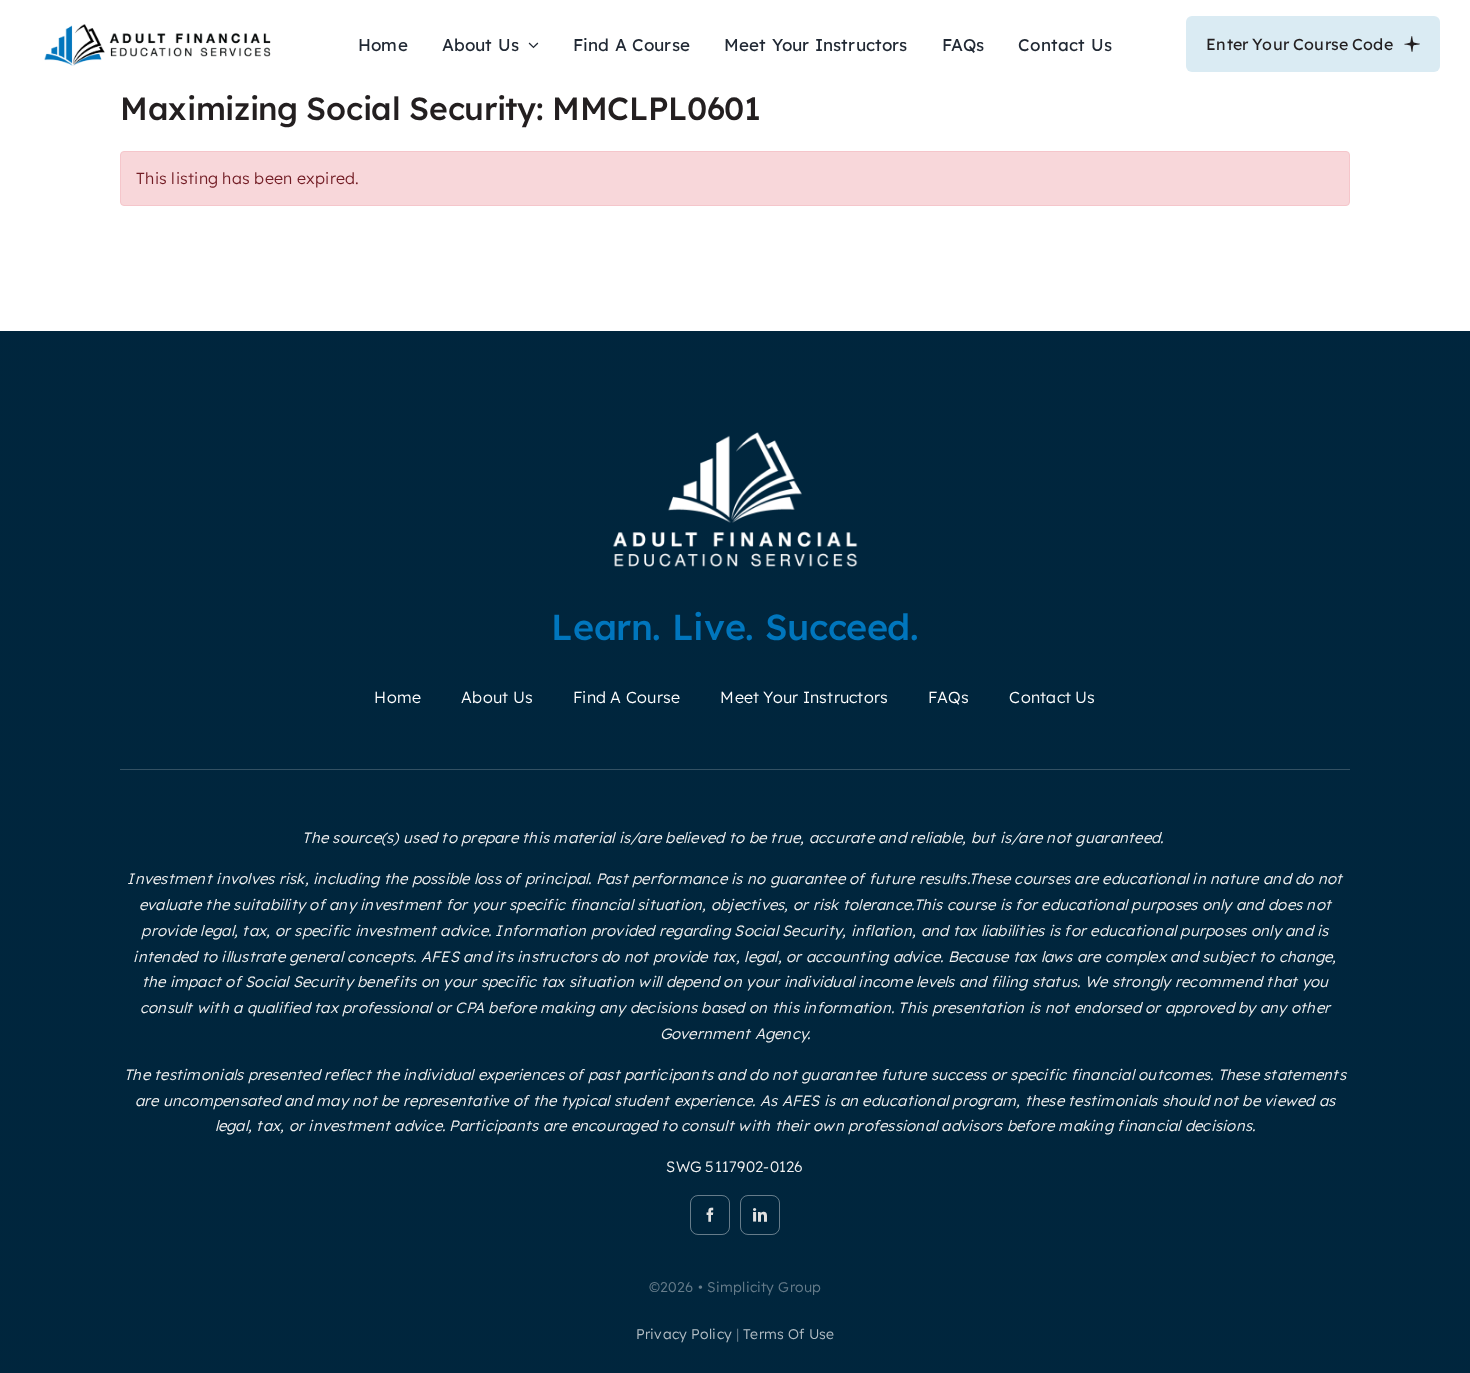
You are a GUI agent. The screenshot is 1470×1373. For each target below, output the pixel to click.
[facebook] (710, 1215)
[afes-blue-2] (157, 28)
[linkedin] (760, 1215)
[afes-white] (735, 431)
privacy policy (684, 1334)
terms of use (788, 1334)
